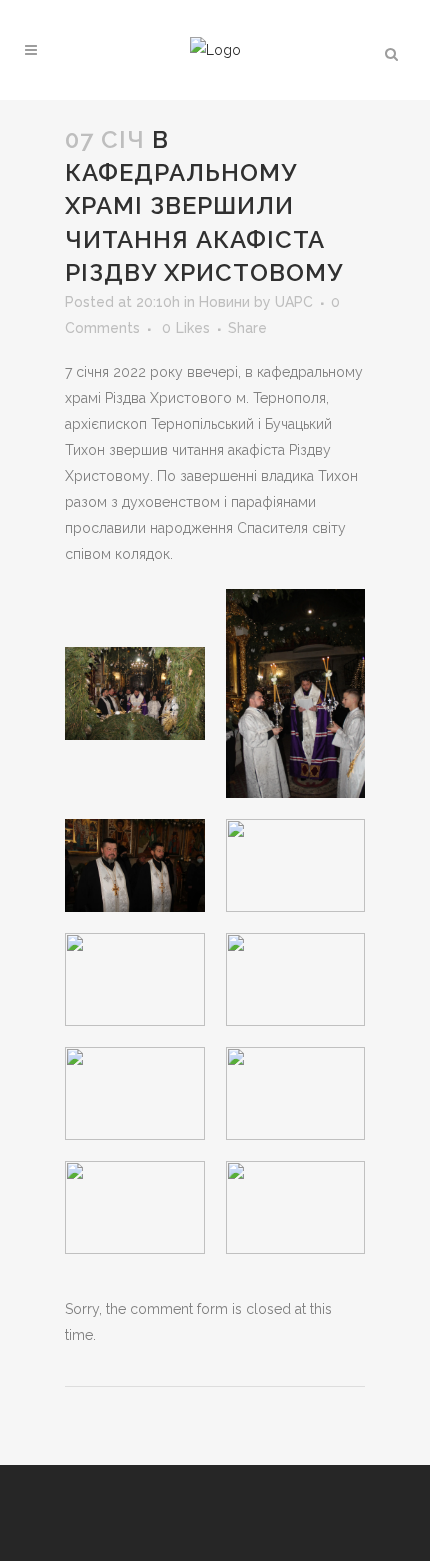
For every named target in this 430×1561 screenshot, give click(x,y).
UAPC (294, 302)
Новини (224, 302)
